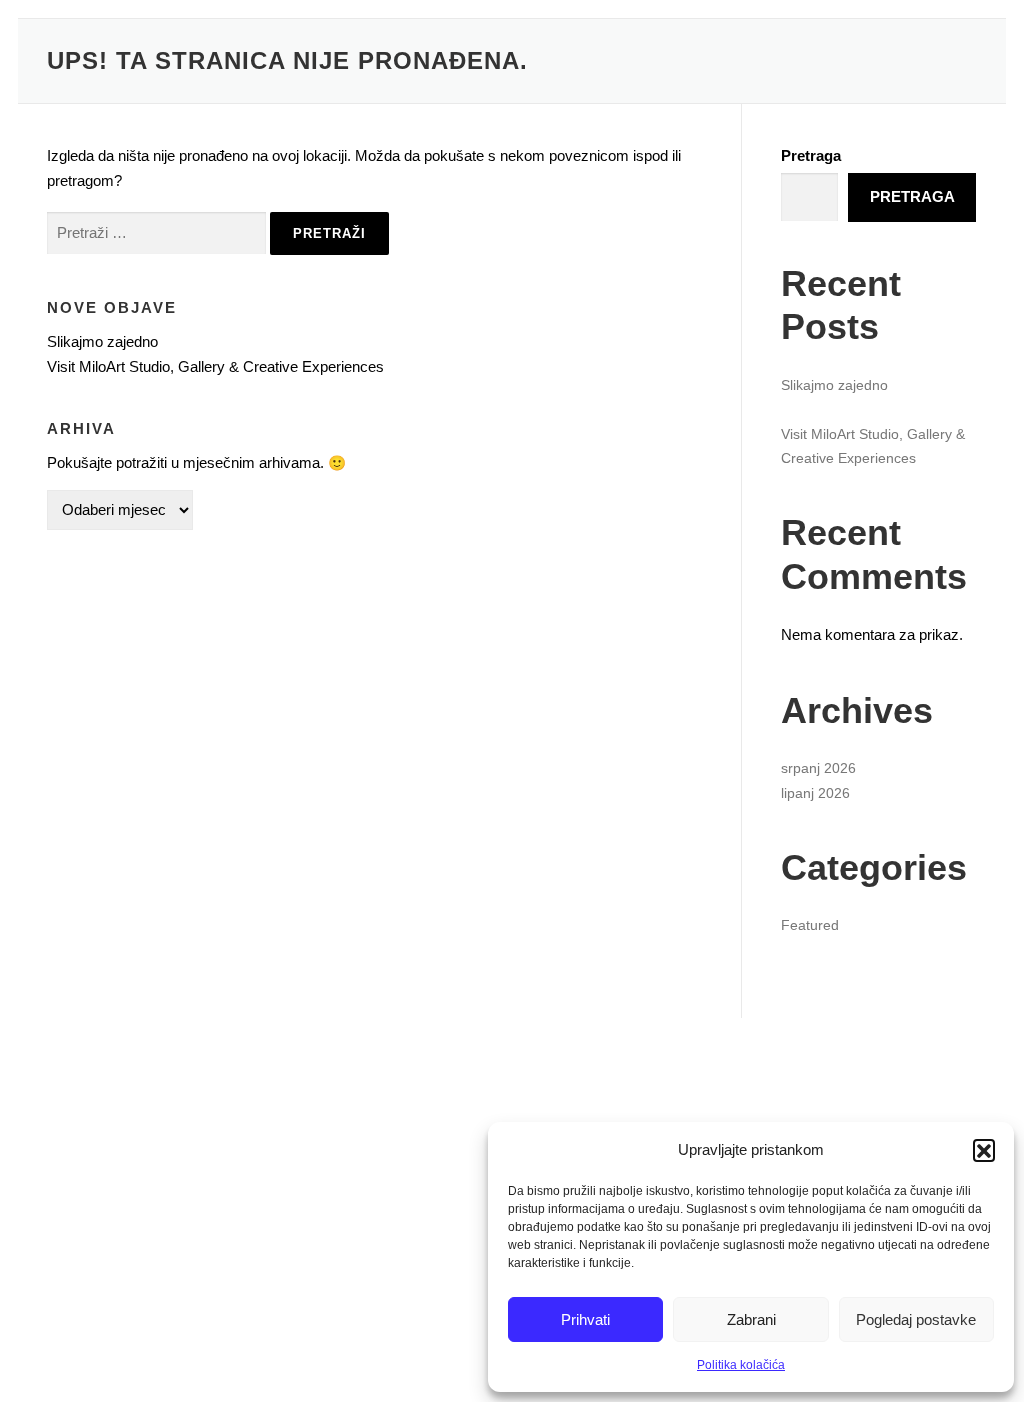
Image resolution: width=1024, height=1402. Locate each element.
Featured (810, 925)
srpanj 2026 (818, 768)
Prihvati (585, 1319)
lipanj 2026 (815, 793)
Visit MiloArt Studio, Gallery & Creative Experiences (215, 367)
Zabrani (751, 1319)
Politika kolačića (741, 1365)
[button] (984, 1150)
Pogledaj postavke (916, 1319)
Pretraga (811, 156)
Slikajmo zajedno (102, 342)
